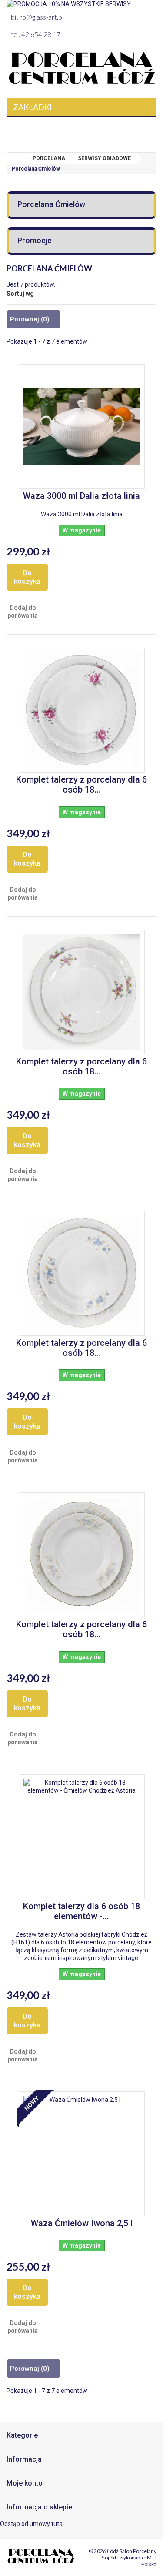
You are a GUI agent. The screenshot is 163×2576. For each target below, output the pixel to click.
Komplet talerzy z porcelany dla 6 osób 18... (81, 785)
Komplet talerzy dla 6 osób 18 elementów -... (81, 1911)
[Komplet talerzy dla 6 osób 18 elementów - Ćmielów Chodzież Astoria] (82, 1837)
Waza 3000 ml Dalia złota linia (81, 496)
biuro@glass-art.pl (37, 17)
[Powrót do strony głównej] (16, 158)
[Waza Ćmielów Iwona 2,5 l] (82, 2154)
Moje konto (25, 2483)
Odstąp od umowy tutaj (32, 2524)
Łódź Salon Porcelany (132, 2551)
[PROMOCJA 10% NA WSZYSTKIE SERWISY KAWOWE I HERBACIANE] (81, 4)
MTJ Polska (149, 2561)
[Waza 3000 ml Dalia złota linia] (82, 427)
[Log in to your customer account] (121, 128)
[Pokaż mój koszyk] (145, 128)
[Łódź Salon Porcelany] (81, 68)
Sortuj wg (20, 294)
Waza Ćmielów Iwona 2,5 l (82, 2223)
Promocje (35, 240)
